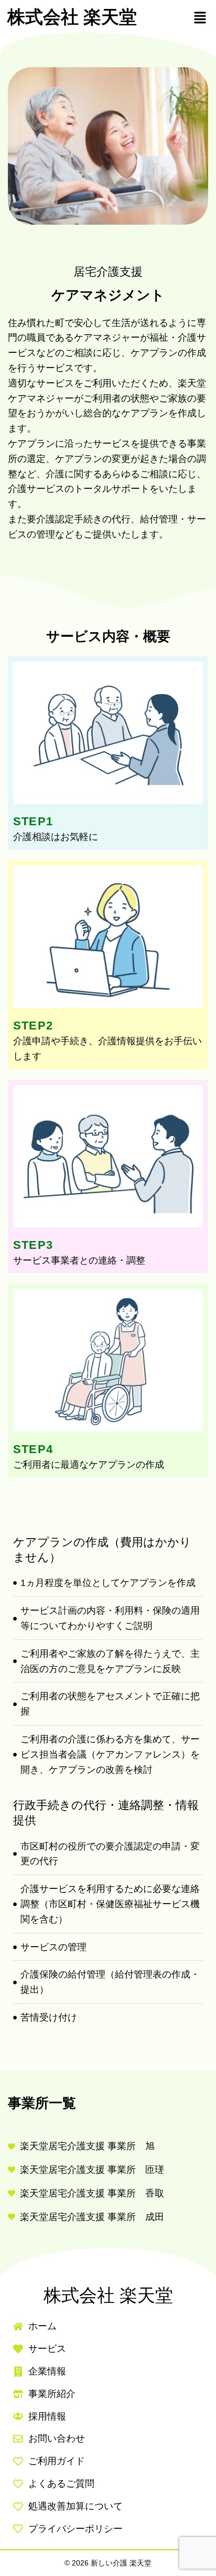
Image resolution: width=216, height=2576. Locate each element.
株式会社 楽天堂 (72, 17)
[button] (200, 17)
